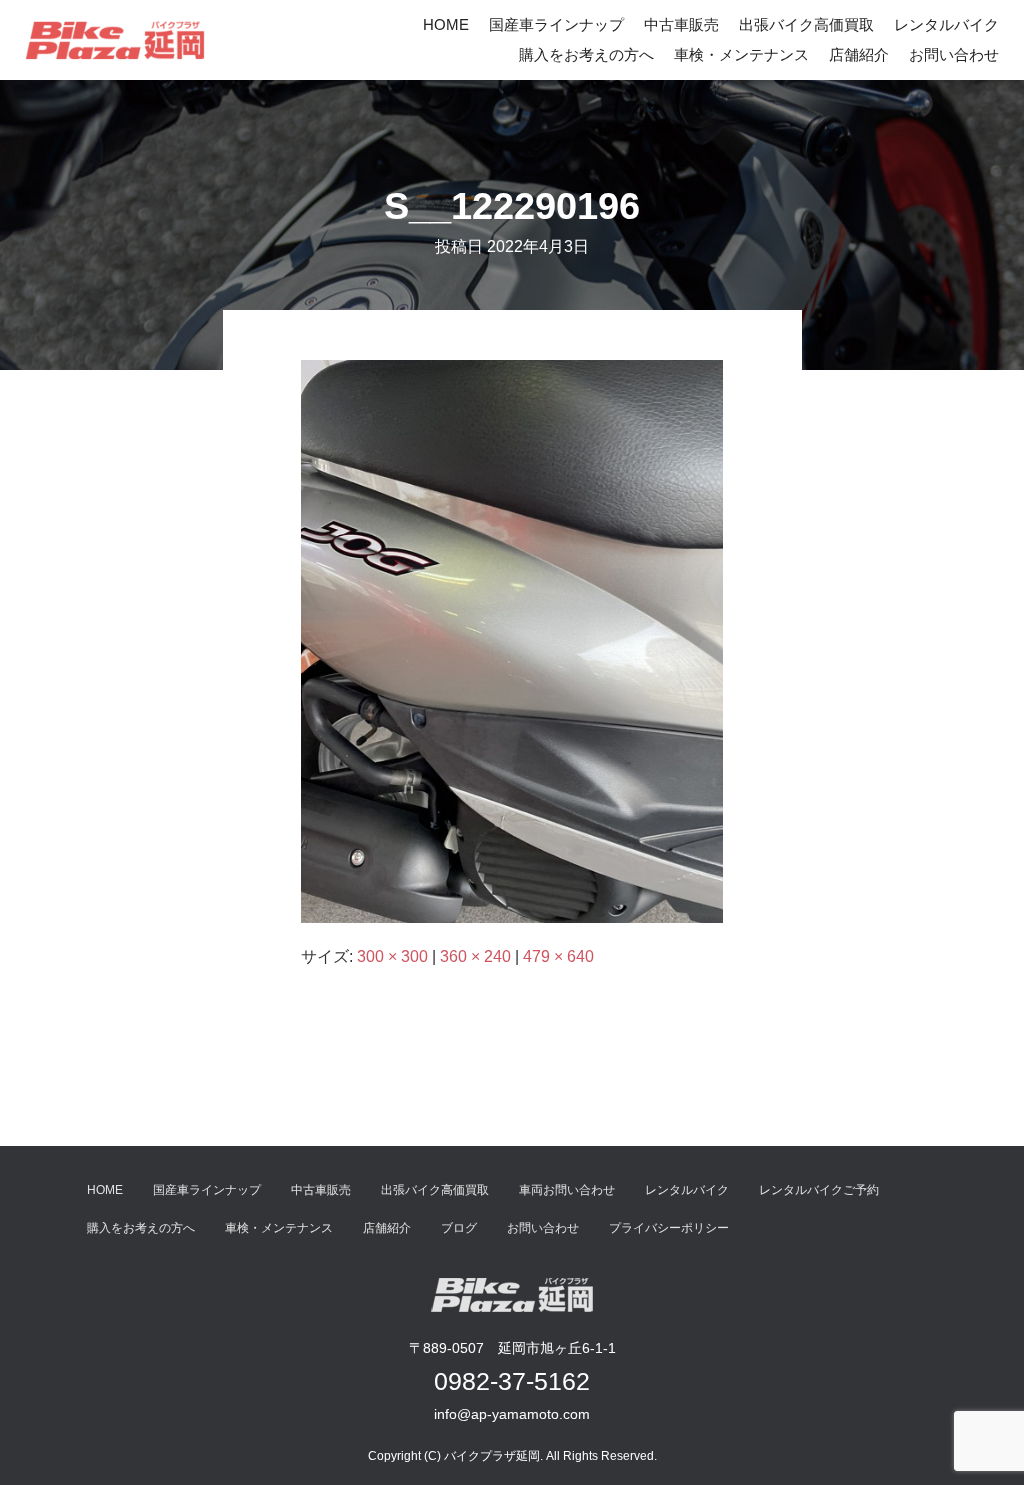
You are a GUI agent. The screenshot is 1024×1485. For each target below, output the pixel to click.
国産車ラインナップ (556, 24)
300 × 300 (392, 956)
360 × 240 (475, 956)
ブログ (459, 1228)
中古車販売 (681, 24)
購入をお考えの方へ (586, 54)
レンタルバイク (946, 24)
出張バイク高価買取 (806, 24)
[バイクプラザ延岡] (115, 40)
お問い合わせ (954, 54)
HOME (446, 24)
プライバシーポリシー (669, 1228)
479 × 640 (558, 956)
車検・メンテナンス (741, 54)
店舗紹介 (859, 54)
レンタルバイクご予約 (819, 1190)
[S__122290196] (511, 640)
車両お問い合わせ (567, 1190)
